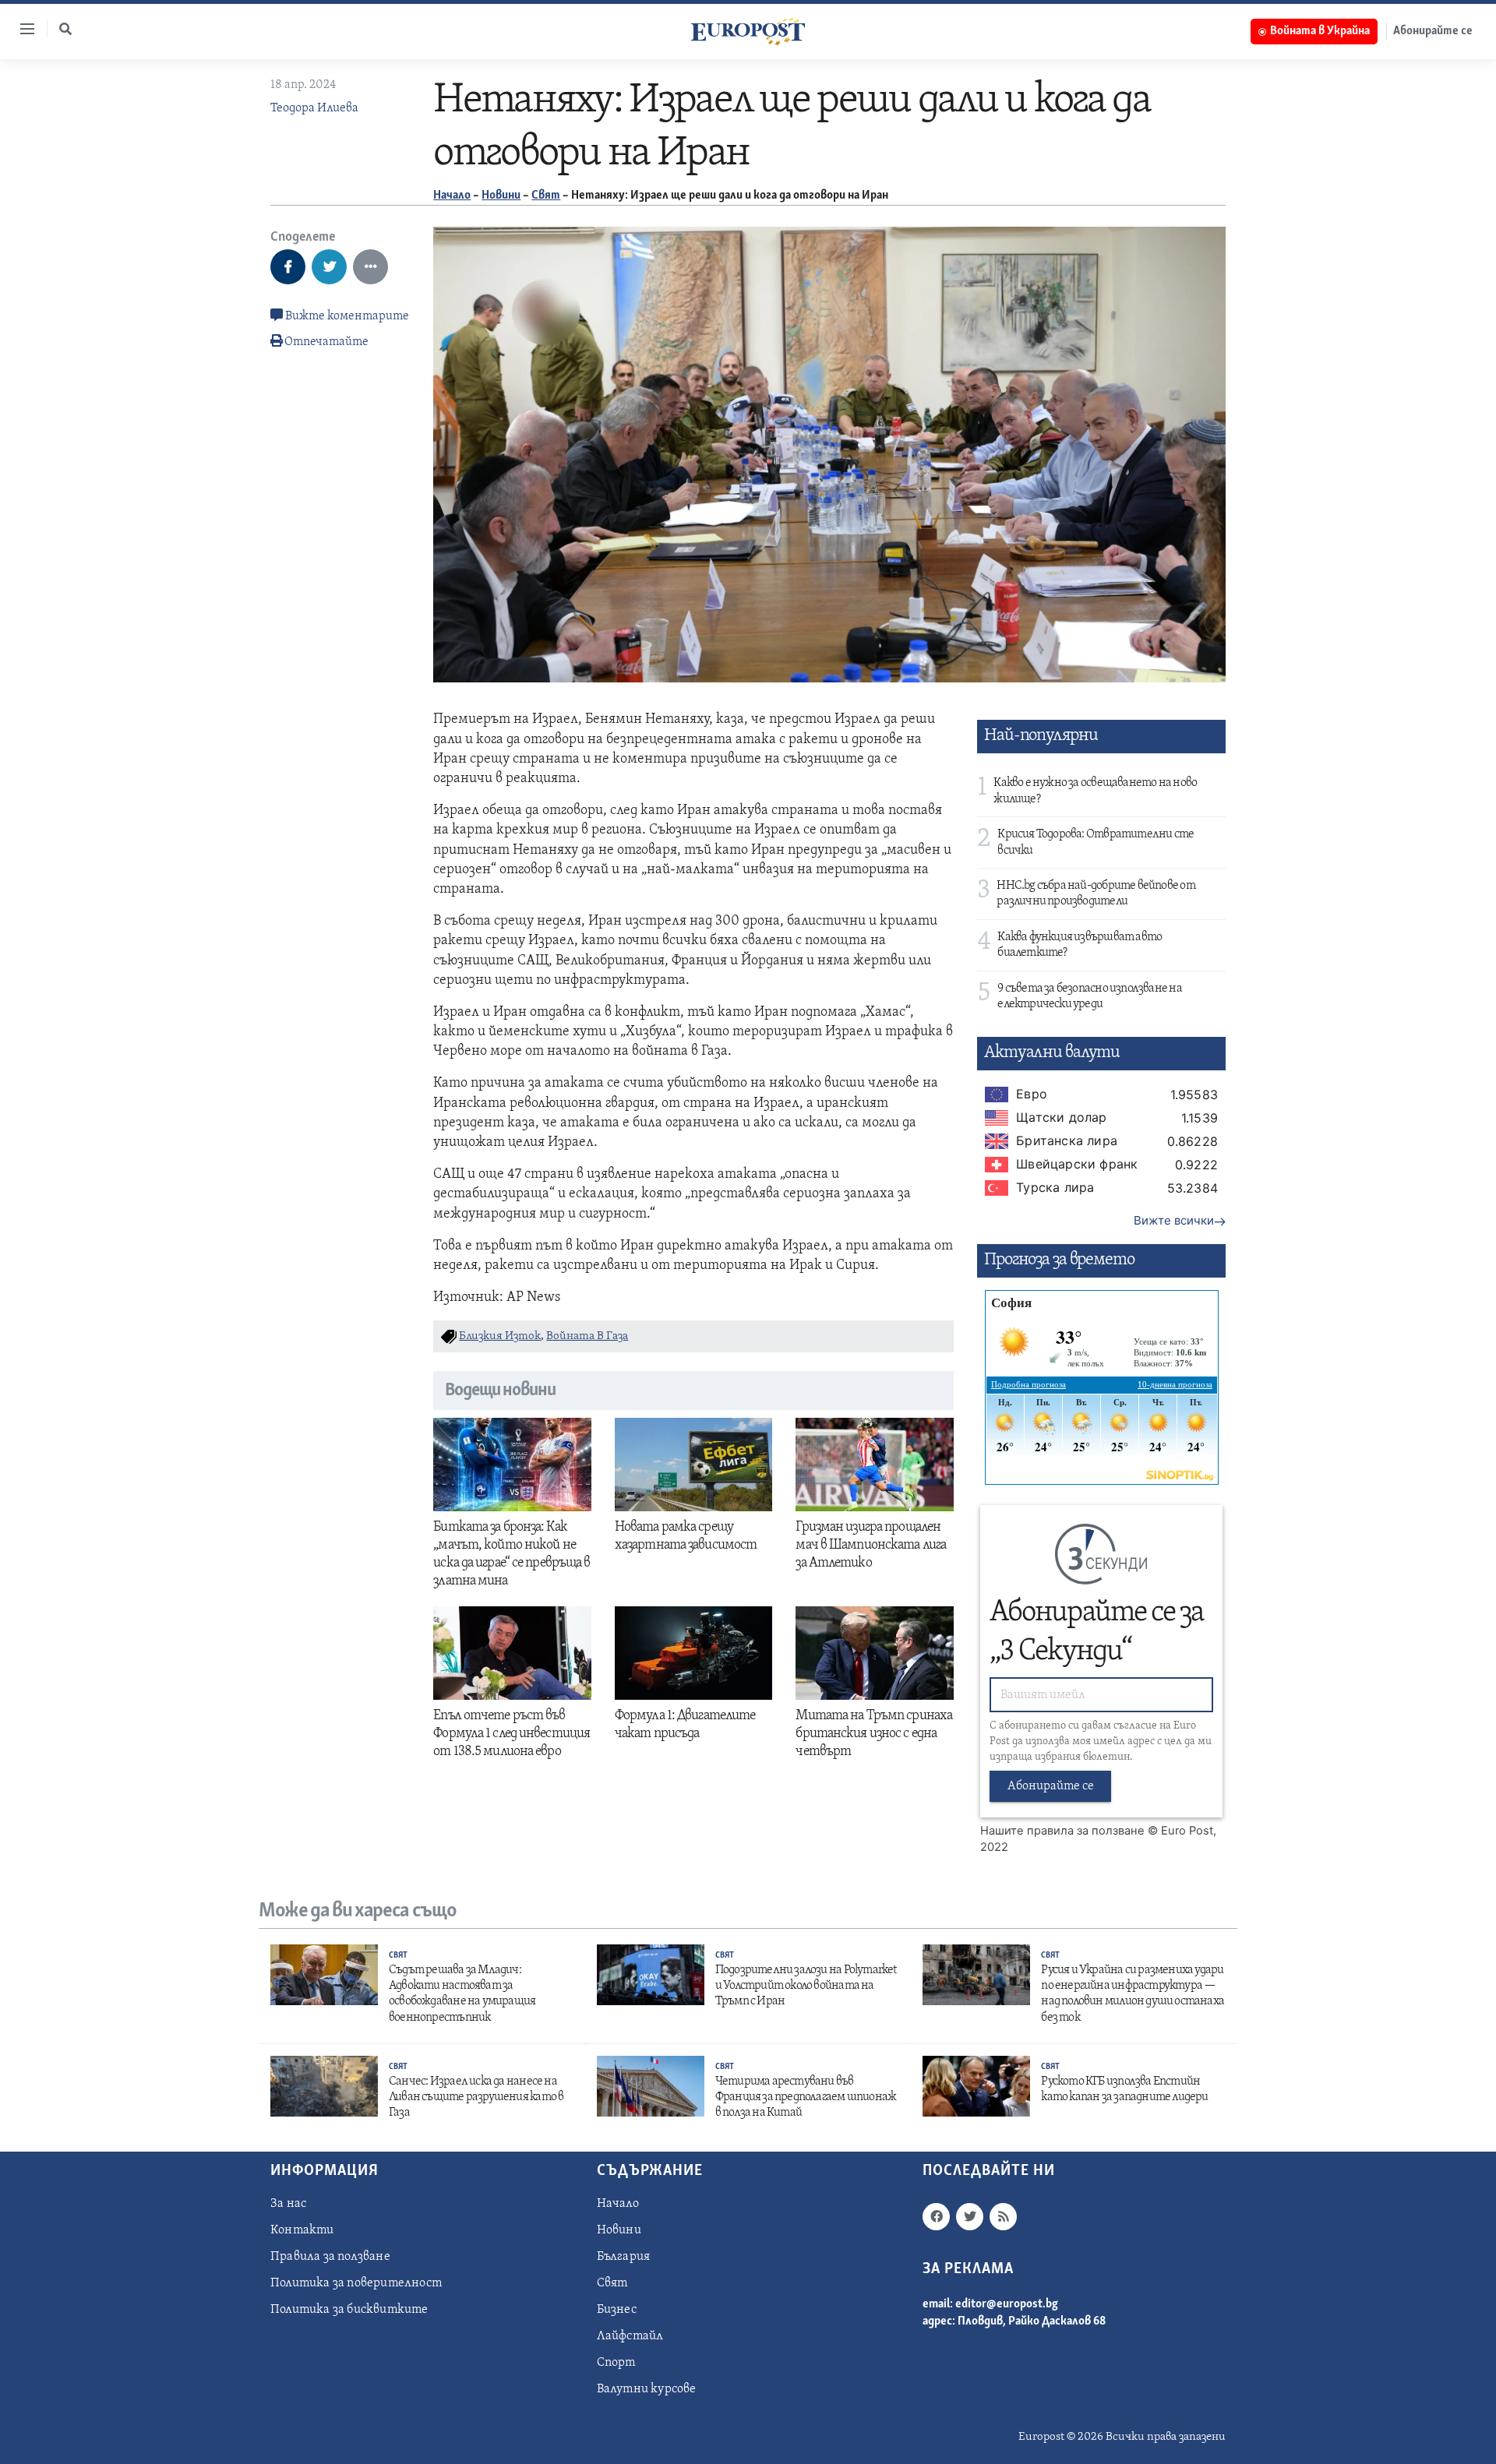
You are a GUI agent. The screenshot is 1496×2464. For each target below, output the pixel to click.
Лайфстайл (630, 2336)
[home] (748, 31)
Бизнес (617, 2310)
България (624, 2257)
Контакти (302, 2230)
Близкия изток (500, 1336)
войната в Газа (587, 1336)
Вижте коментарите (346, 316)
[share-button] (288, 267)
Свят (546, 196)
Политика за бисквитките (349, 2310)
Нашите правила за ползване (1062, 1831)
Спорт (616, 2363)
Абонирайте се (1433, 31)
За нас (288, 2204)
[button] (65, 29)
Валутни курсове (647, 2389)
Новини (501, 196)
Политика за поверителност (356, 2283)
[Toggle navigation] (21, 29)
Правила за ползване (330, 2257)
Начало (452, 196)
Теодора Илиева (314, 108)
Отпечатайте (326, 342)
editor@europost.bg (1007, 2304)
